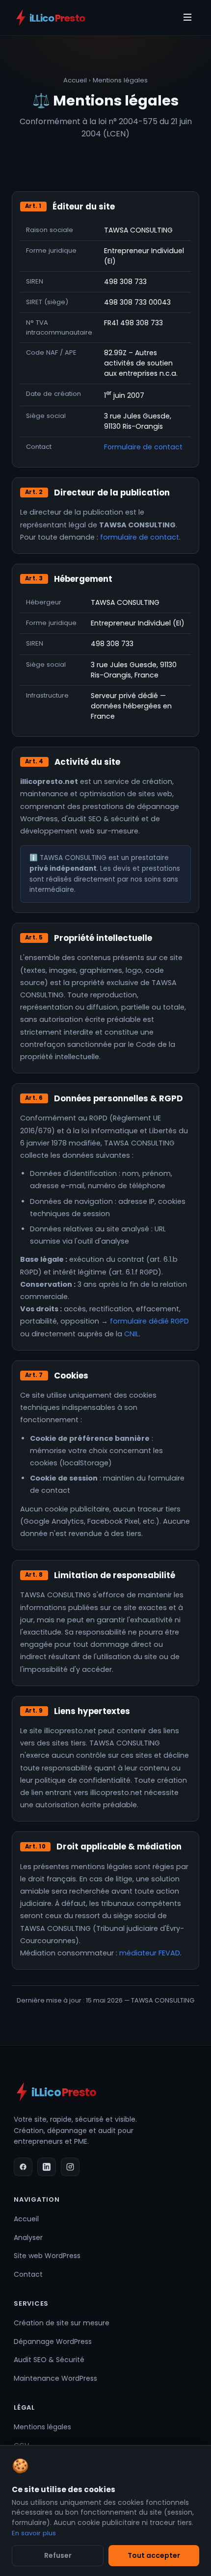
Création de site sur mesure (62, 2323)
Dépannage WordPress (53, 2342)
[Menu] (187, 18)
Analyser (28, 2238)
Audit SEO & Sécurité (49, 2360)
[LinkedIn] (47, 2167)
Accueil (75, 80)
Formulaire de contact (143, 447)
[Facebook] (23, 2167)
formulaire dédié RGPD (149, 1321)
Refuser (58, 2555)
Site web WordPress (47, 2256)
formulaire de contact (140, 537)
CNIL (132, 1334)
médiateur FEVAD (150, 1953)
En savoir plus (34, 2533)
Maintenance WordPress (55, 2378)
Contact (28, 2274)
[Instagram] (70, 2167)
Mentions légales (42, 2427)
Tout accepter (154, 2555)
